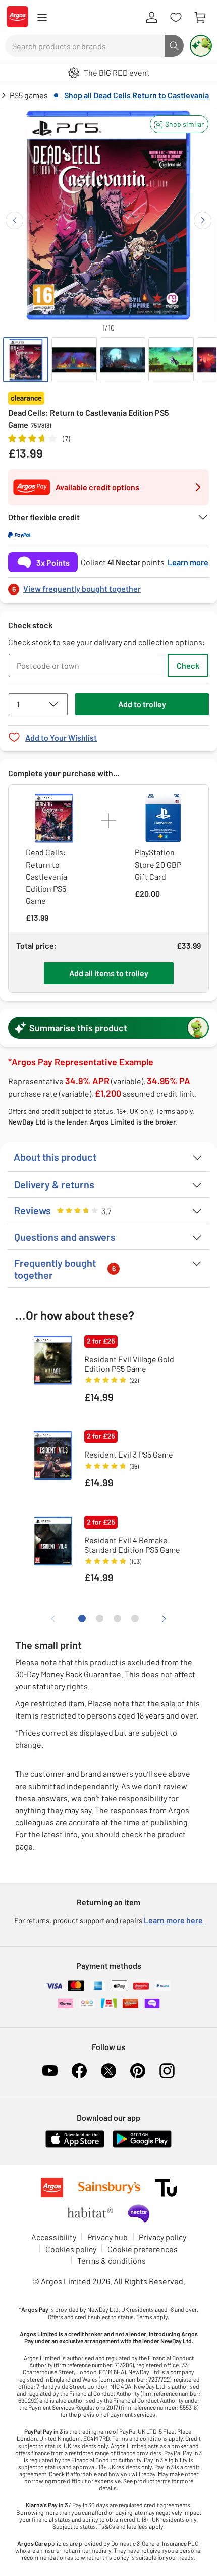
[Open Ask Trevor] (201, 46)
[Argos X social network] (108, 2071)
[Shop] (42, 18)
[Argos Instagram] (167, 2071)
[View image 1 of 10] (26, 360)
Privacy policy (162, 2237)
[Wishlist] (176, 18)
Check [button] (188, 665)
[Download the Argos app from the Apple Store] (75, 2145)
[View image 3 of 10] (123, 360)
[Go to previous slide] (14, 220)
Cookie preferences (143, 2249)
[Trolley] (200, 18)
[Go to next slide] (203, 220)
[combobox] (85, 46)
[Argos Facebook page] (79, 2071)
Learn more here (173, 1920)
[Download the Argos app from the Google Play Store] (142, 2145)
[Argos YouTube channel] (50, 2071)
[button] (179, 124)
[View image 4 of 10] (171, 360)
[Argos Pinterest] (138, 2071)
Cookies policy (71, 2249)
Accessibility (54, 2237)
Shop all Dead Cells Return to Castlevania (137, 95)
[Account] (151, 18)
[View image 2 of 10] (74, 360)
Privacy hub (107, 2237)
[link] (108, 586)
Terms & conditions (112, 2260)
